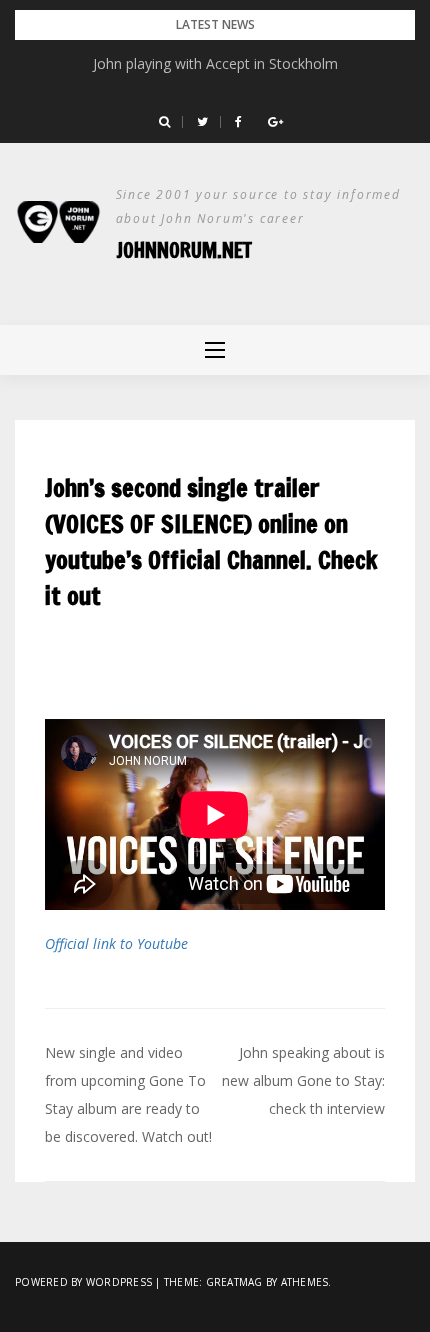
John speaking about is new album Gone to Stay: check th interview (303, 1080)
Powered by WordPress (83, 1282)
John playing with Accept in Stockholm (215, 63)
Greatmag (234, 1282)
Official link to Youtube (116, 943)
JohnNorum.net (184, 250)
